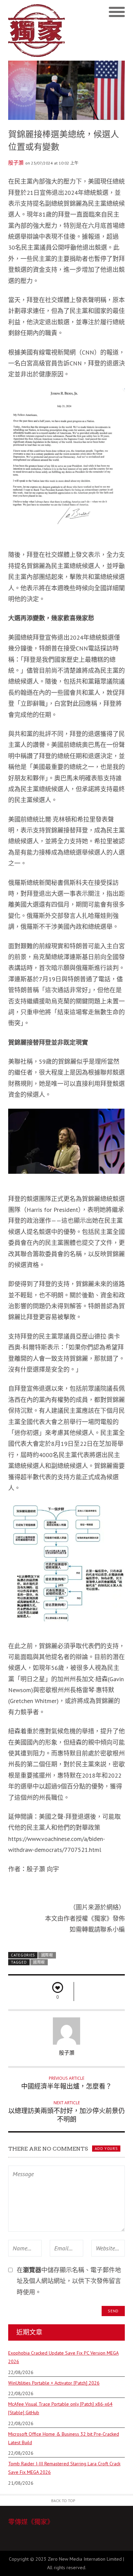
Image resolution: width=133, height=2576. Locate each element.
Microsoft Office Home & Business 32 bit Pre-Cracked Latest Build (64, 2438)
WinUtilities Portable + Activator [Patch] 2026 (54, 2383)
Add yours (106, 2149)
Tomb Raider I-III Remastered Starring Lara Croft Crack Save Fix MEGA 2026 (64, 2468)
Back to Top (63, 2501)
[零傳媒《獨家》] (37, 30)
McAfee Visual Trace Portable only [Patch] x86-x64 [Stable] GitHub (60, 2408)
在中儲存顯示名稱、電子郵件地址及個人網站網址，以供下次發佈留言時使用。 (69, 2281)
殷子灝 (16, 163)
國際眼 (47, 1955)
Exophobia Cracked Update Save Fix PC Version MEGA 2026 (63, 2357)
